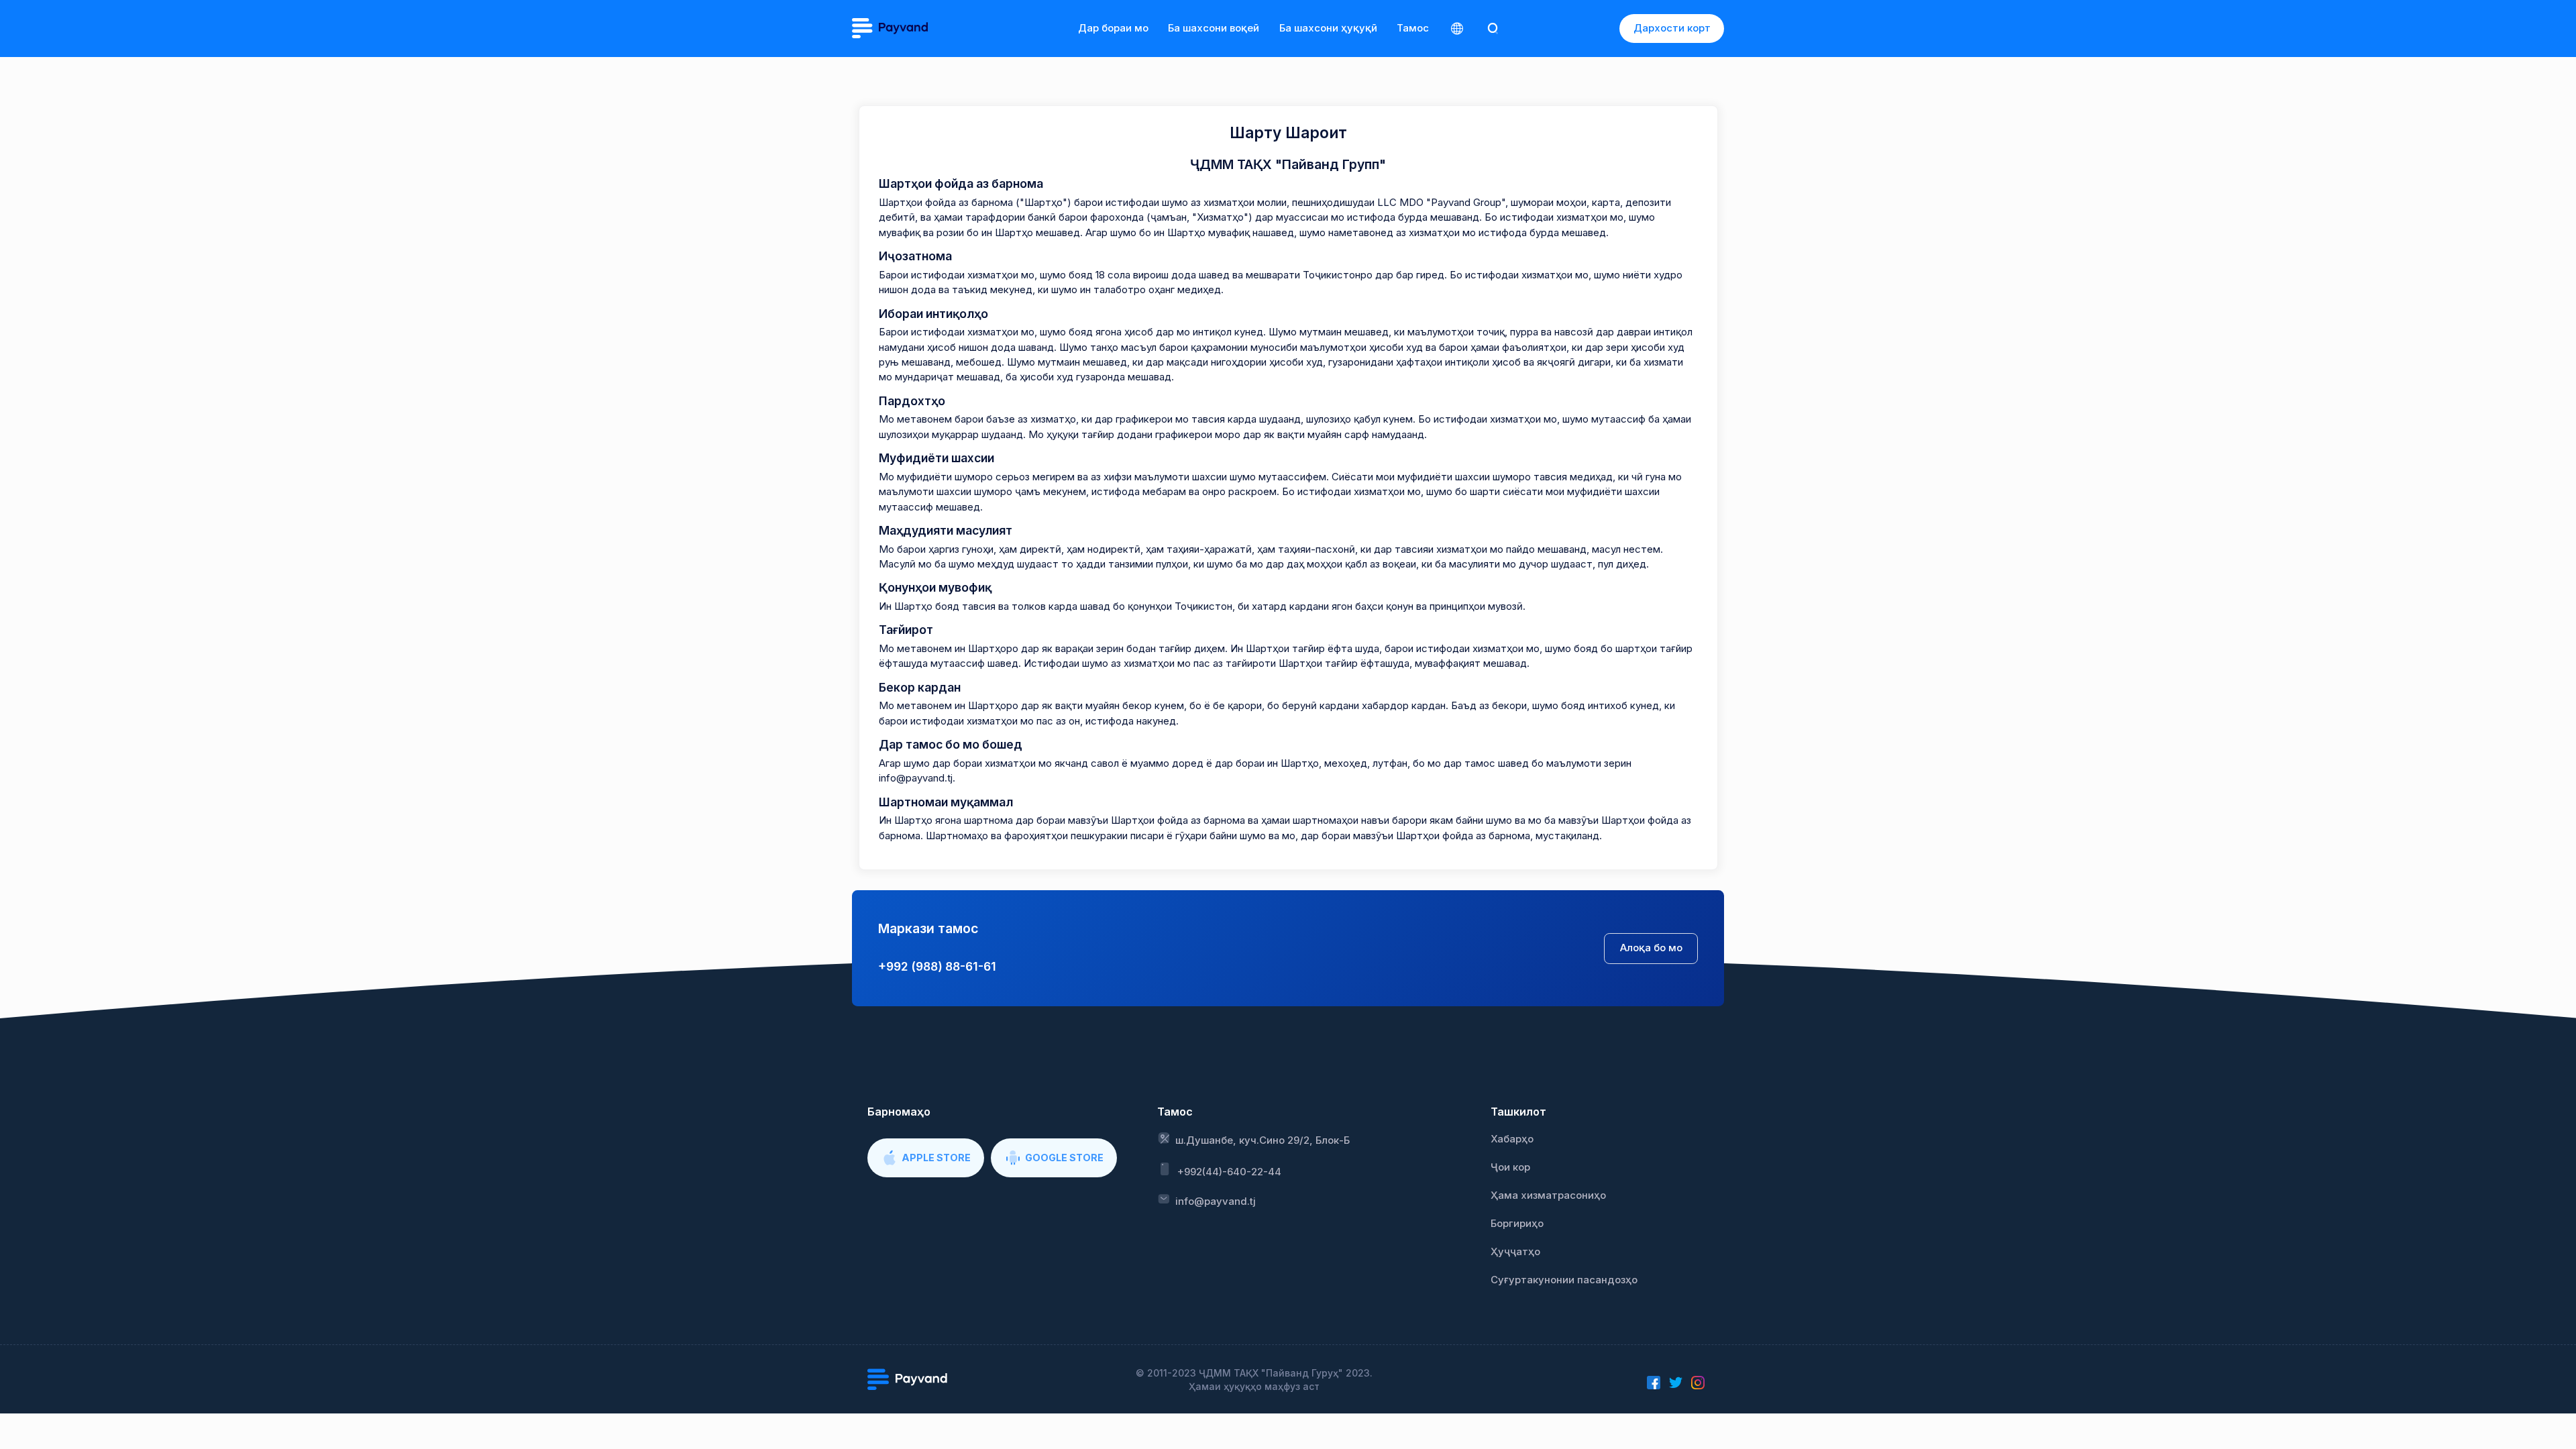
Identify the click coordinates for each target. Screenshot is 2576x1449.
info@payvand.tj (1216, 1201)
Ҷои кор (1510, 1167)
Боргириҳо (1517, 1224)
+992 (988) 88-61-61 (937, 966)
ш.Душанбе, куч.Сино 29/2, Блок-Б (1263, 1140)
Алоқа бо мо (1651, 948)
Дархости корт (1672, 28)
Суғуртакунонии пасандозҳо (1564, 1280)
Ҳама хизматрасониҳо (1548, 1195)
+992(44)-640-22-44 (1229, 1172)
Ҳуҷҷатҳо (1515, 1252)
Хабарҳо (1512, 1139)
